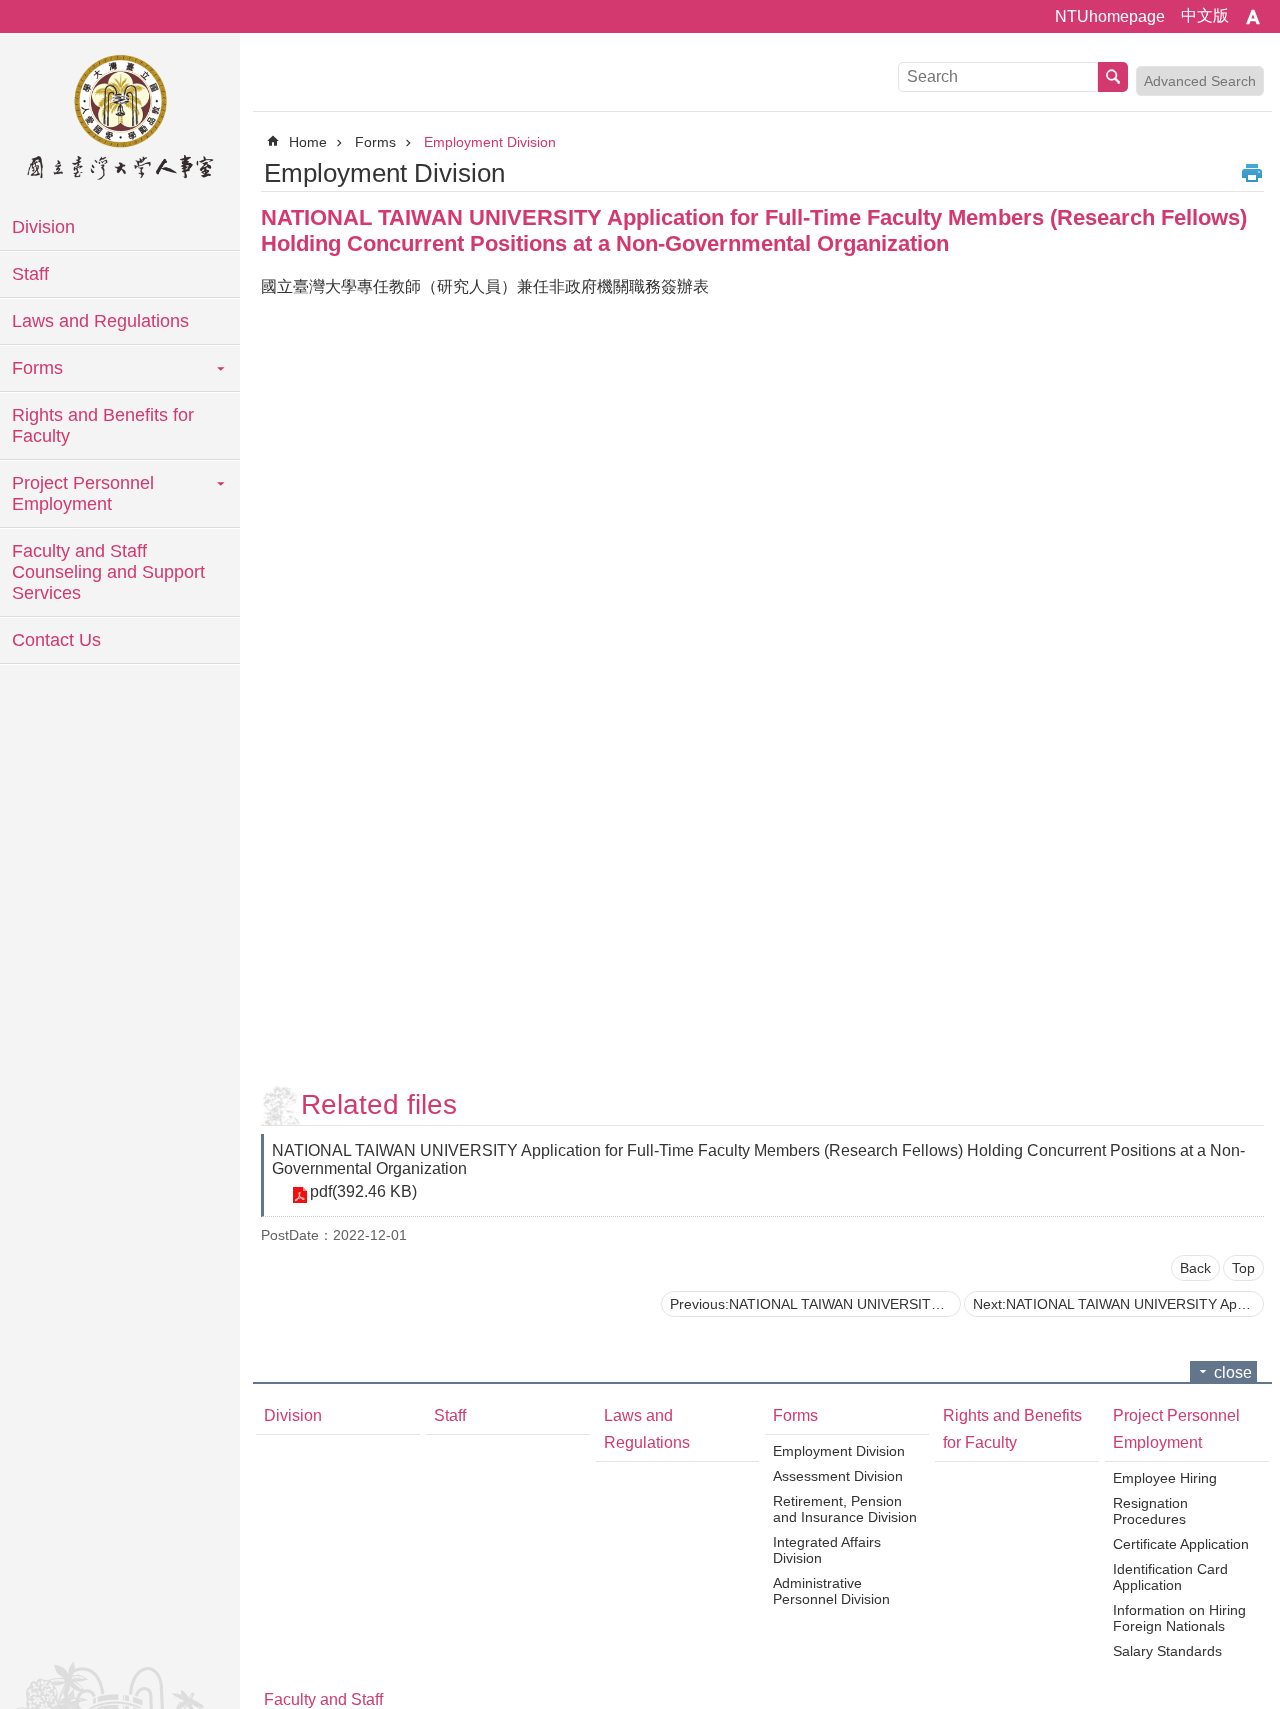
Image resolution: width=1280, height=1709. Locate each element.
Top (1243, 1268)
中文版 (1205, 15)
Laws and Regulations (100, 321)
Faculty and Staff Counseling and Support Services (108, 572)
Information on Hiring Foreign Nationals (1179, 1618)
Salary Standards (1167, 1651)
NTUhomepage (1110, 16)
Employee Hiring (1165, 1478)
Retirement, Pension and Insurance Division (845, 1509)
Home (308, 142)
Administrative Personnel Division (831, 1591)
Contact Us (56, 640)
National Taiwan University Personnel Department (120, 120)
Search (1113, 77)
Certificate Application (1181, 1544)
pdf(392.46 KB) (363, 1191)
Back (1195, 1268)
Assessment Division (838, 1476)
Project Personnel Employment (83, 493)
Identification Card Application (1170, 1577)
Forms (37, 368)
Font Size (1253, 17)
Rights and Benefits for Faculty (103, 425)
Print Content (1252, 173)
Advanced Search (1200, 81)
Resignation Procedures (1150, 1511)
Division (43, 227)
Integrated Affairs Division (827, 1550)
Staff (30, 274)
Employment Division (490, 142)
